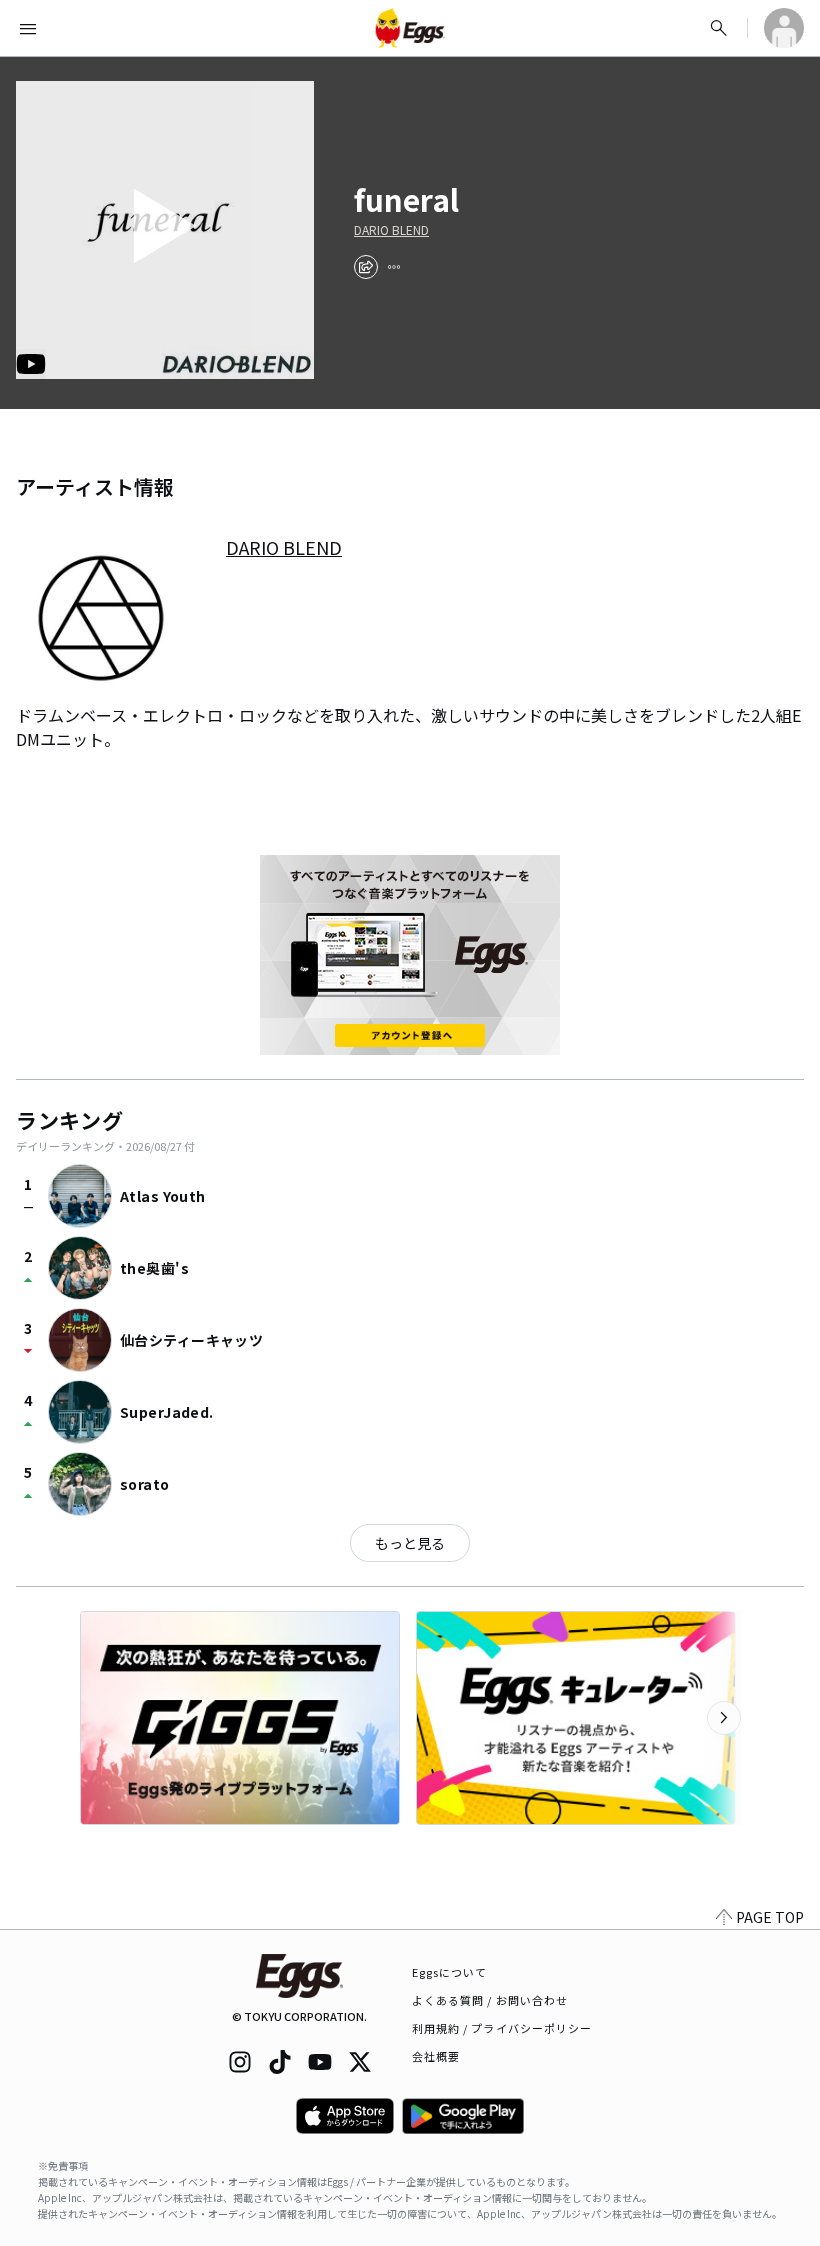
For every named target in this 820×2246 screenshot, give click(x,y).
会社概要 (436, 2056)
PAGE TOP (770, 1917)
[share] (366, 267)
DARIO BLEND (391, 230)
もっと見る (410, 1543)
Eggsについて (450, 1972)
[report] (394, 267)
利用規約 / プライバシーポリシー (502, 2028)
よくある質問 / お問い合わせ (490, 2000)
